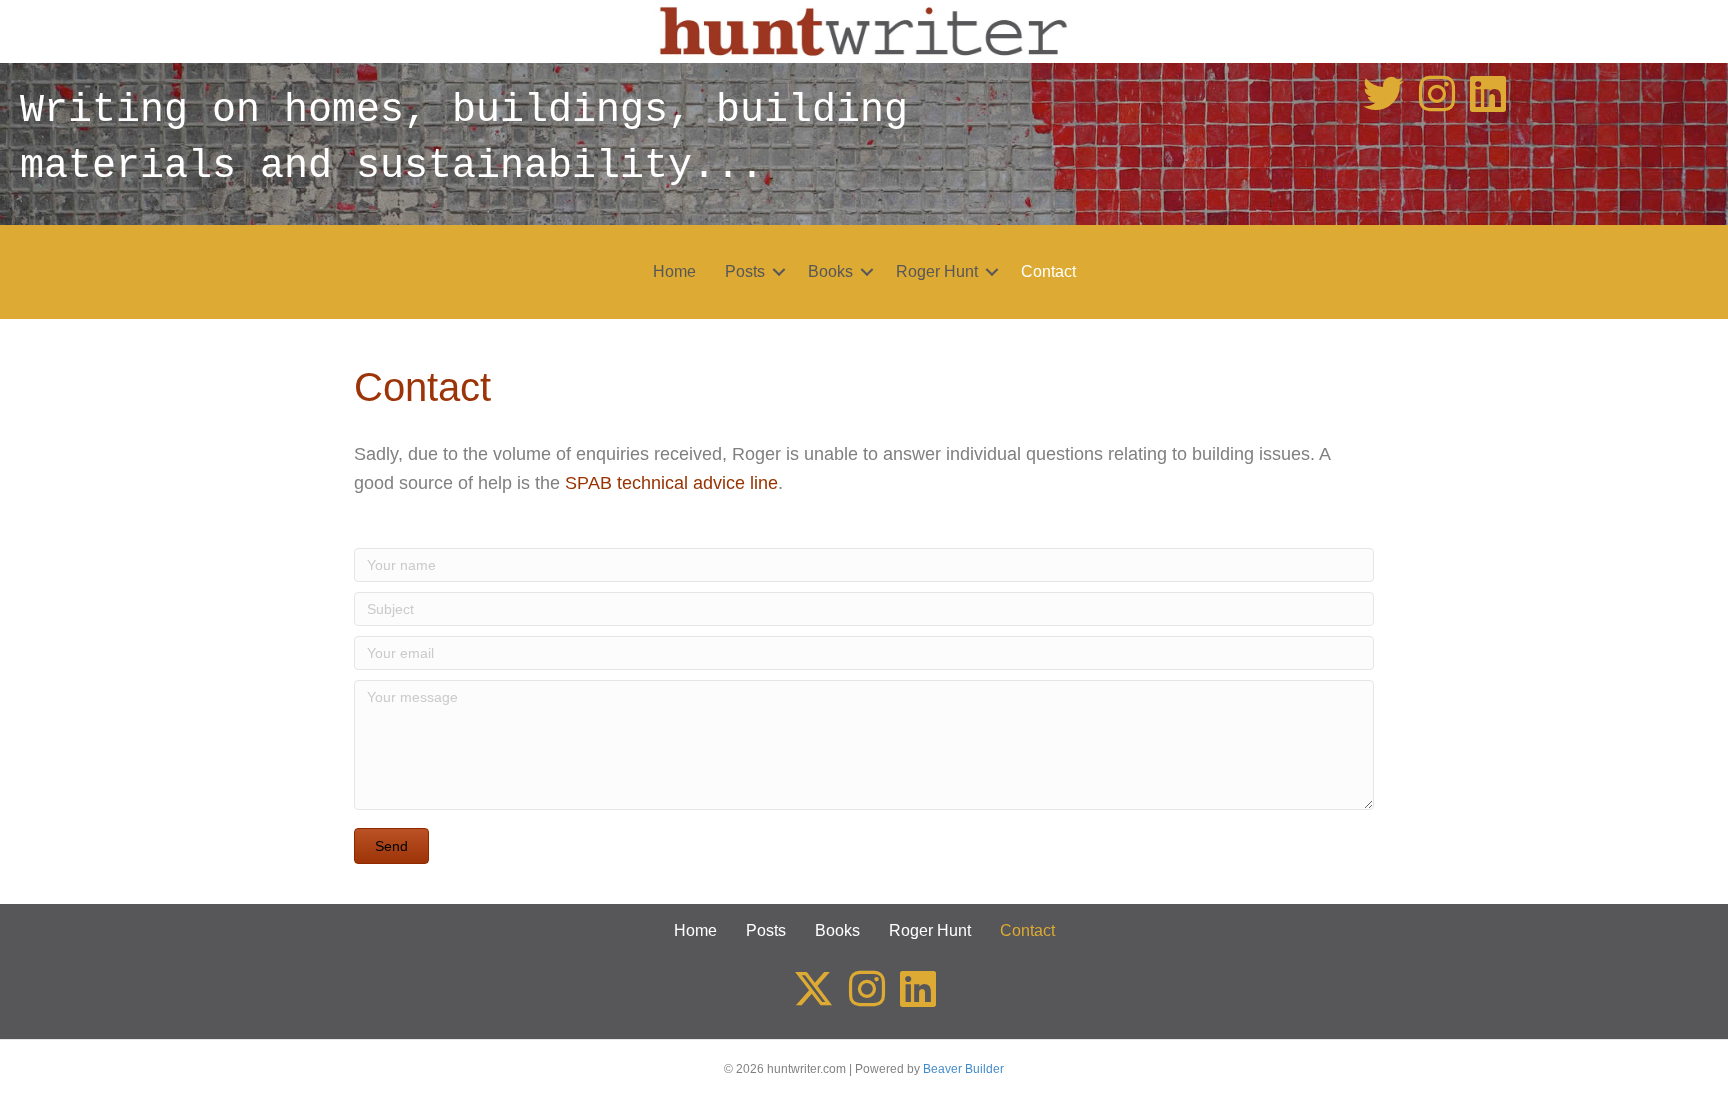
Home (674, 271)
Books (830, 271)
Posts (745, 271)
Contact (1048, 271)
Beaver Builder (963, 1069)
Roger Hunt (937, 271)
